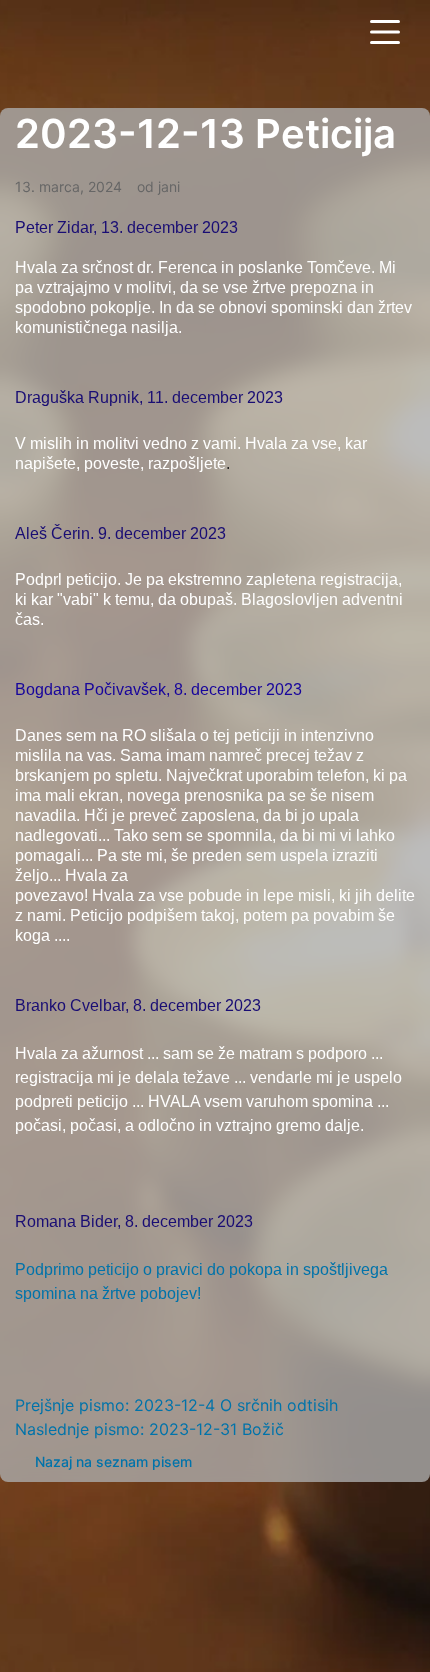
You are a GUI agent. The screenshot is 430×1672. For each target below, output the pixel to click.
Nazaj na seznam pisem (113, 1461)
